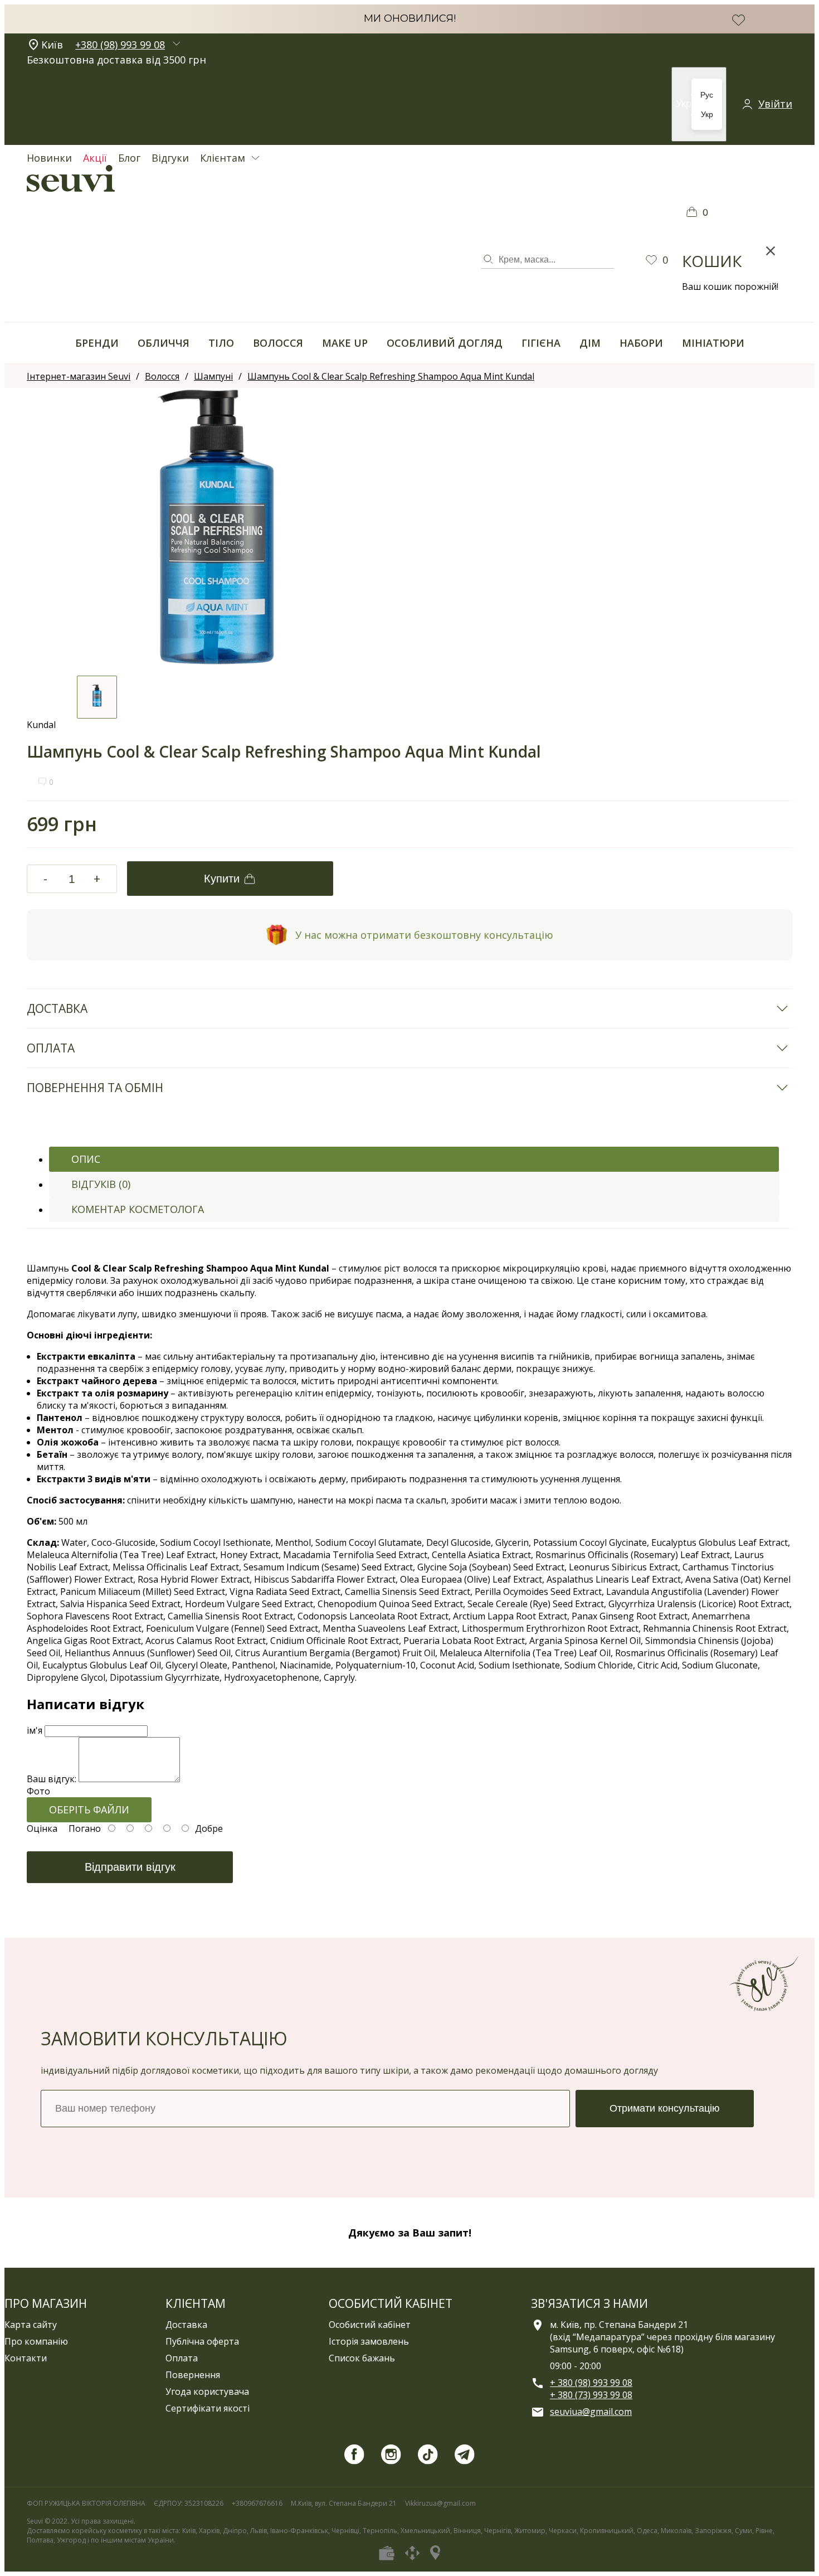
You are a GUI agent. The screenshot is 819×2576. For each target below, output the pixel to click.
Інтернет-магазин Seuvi (79, 376)
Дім (590, 343)
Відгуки (170, 158)
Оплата (182, 2358)
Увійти (775, 104)
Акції (95, 158)
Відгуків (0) (101, 1184)
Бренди (97, 343)
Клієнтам (223, 158)
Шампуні (213, 376)
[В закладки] (738, 20)
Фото (38, 1791)
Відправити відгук (130, 1867)
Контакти (26, 2358)
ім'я (35, 1730)
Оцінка (42, 1828)
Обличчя (164, 343)
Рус (707, 95)
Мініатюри (713, 343)
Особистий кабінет (370, 2325)
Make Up (345, 343)
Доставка (186, 2325)
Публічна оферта (202, 2341)
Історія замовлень (369, 2341)
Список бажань (362, 2358)
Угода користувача (207, 2391)
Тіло (221, 343)
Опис (86, 1159)
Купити (222, 879)
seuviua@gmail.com (591, 2412)
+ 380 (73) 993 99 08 (591, 2395)
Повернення (193, 2375)
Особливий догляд (445, 343)
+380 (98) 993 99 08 (120, 45)
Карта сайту (31, 2325)
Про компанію (36, 2341)
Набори (641, 343)
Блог (129, 158)
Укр (707, 114)
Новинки (49, 158)
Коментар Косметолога (138, 1209)
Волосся (278, 343)
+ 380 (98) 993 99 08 (591, 2383)
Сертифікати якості (208, 2408)
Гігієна (541, 343)
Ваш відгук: (52, 1779)
